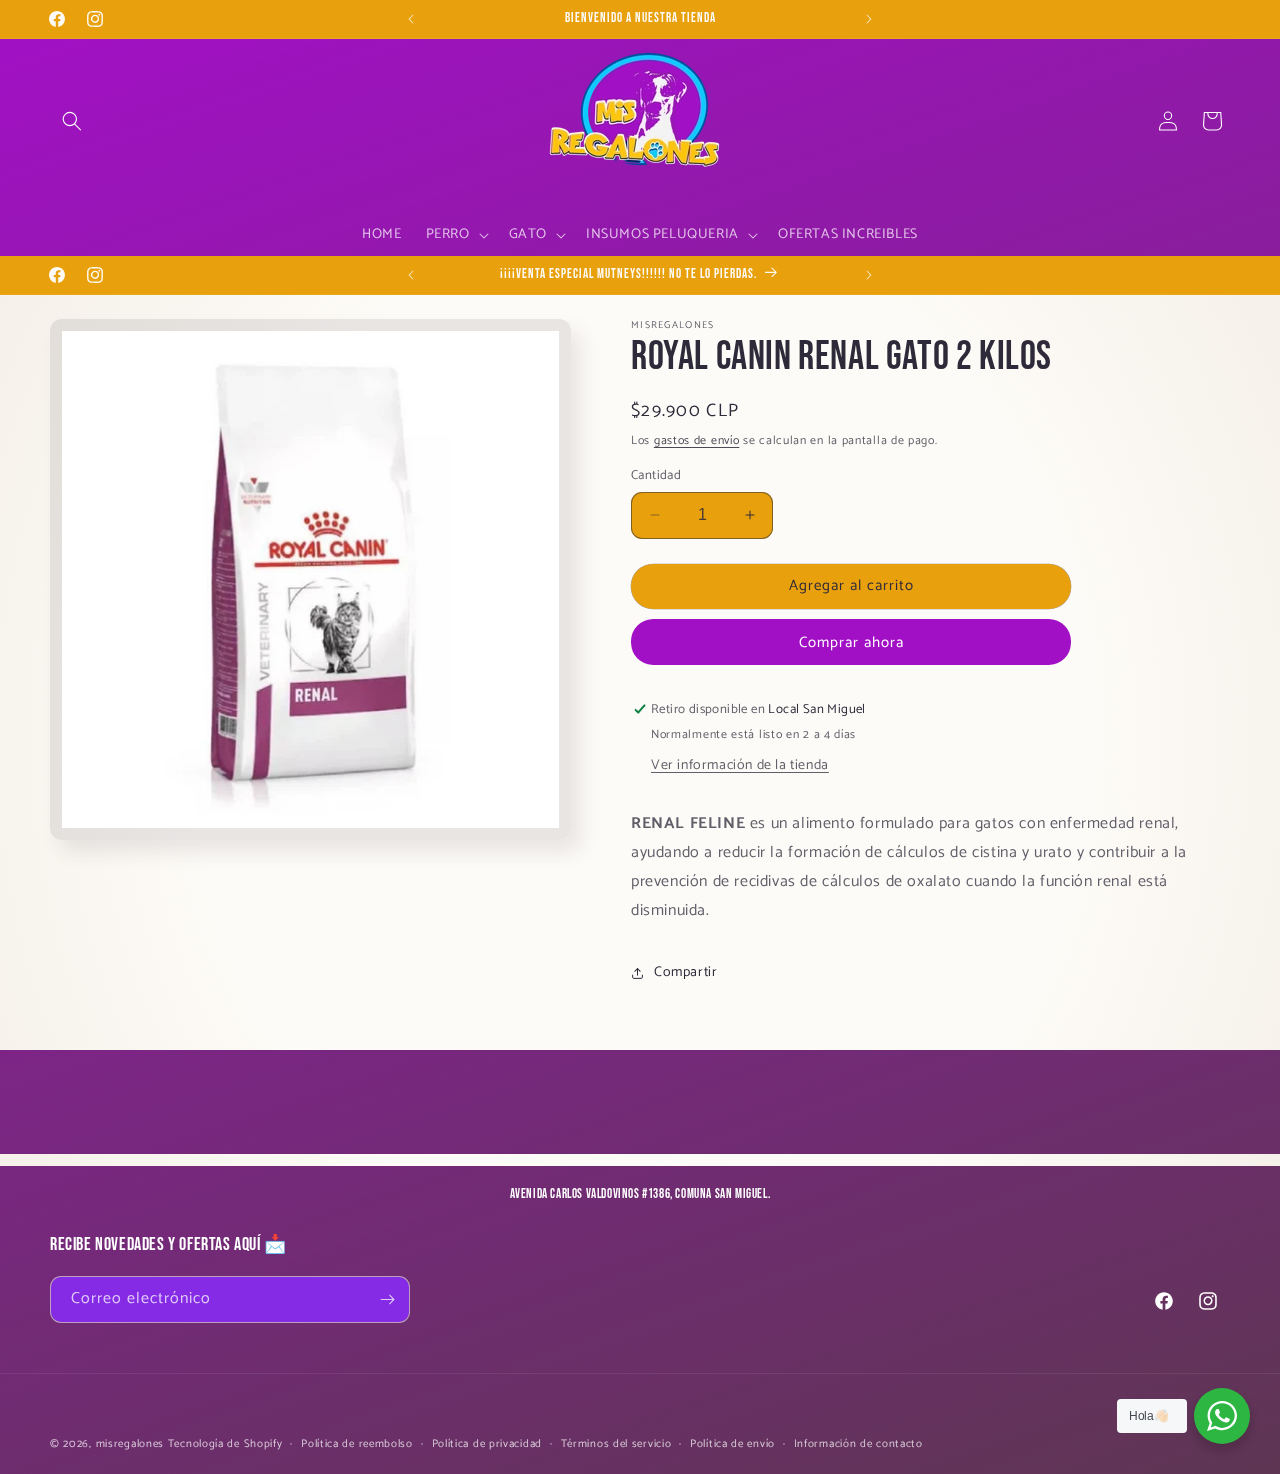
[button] (72, 121)
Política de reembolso (357, 1444)
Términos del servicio (616, 1444)
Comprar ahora (851, 642)
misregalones (130, 1444)
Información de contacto (858, 1444)
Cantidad (656, 476)
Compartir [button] (685, 972)
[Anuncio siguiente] (869, 19)
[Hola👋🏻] (1222, 1416)
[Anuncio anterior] (411, 19)
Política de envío (732, 1444)
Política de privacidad (487, 1444)
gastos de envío (697, 440)
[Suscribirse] (387, 1299)
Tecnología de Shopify (225, 1444)
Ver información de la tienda (740, 765)
